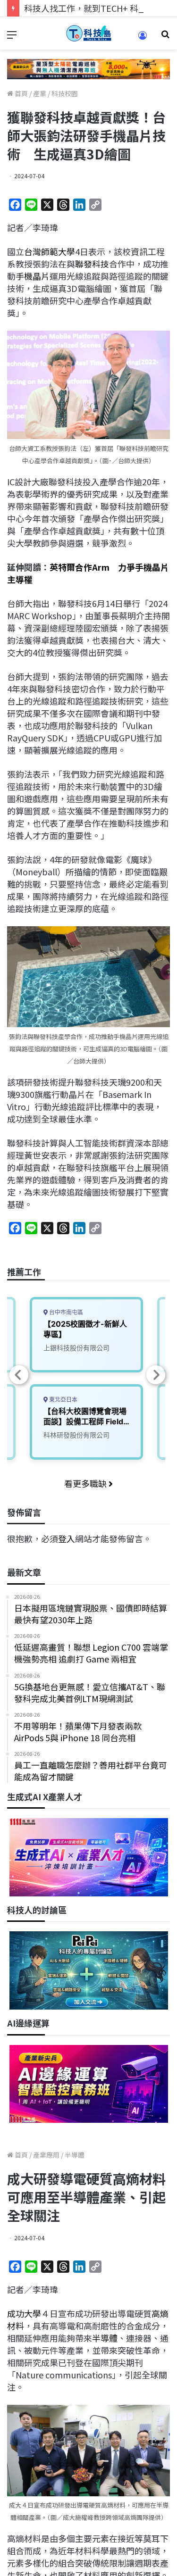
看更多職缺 (86, 1483)
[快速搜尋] (165, 37)
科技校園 (65, 93)
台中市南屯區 (65, 1312)
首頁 (21, 93)
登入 (67, 1538)
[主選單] (12, 37)
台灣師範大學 (50, 251)
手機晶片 (33, 276)
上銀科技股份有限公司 (76, 1348)
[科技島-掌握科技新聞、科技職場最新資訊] (89, 33)
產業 (40, 93)
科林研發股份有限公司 (76, 1435)
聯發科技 (92, 264)
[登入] (143, 38)
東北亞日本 (63, 1400)
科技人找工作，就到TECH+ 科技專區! (95, 8)
